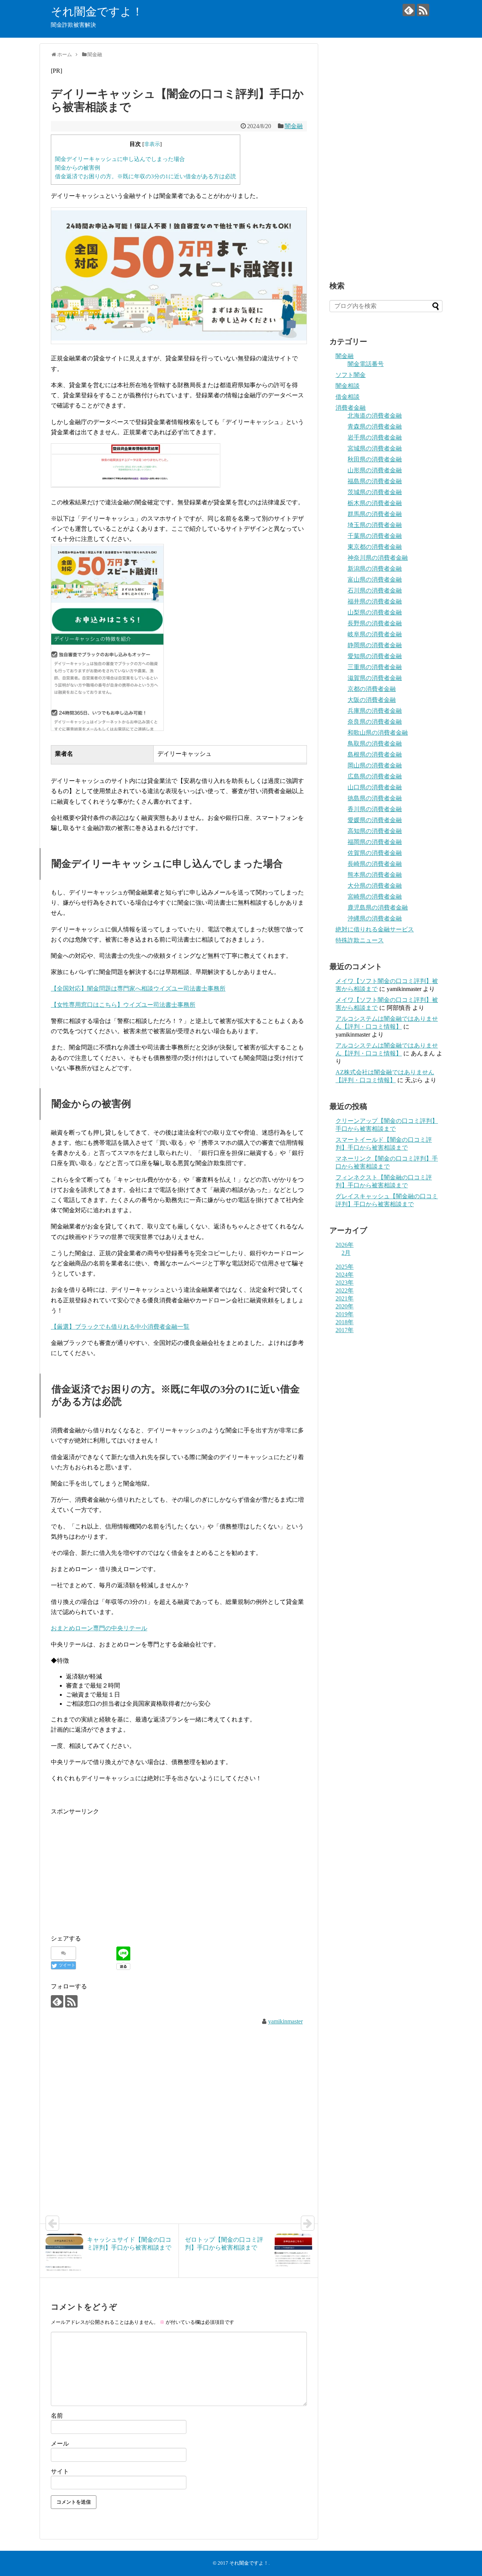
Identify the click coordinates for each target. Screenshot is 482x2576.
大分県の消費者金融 (375, 886)
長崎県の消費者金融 (375, 864)
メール (60, 2444)
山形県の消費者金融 (375, 470)
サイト (60, 2471)
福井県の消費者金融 (375, 601)
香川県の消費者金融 (375, 809)
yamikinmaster (285, 2021)
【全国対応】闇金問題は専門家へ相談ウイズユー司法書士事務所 (138, 989)
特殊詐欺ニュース (360, 940)
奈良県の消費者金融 (375, 722)
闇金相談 (348, 386)
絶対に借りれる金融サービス (375, 929)
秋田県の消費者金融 (375, 459)
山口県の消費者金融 (375, 787)
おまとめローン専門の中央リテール (99, 1628)
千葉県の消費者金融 (375, 536)
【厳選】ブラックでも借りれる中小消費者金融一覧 (120, 1327)
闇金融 (294, 126)
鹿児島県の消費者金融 (378, 907)
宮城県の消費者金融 (375, 448)
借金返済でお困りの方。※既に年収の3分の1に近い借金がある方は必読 (146, 176)
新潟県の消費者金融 (375, 569)
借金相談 (348, 397)
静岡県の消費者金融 (375, 645)
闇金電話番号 (366, 364)
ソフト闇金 (351, 375)
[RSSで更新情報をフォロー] (423, 10)
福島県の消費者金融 (375, 481)
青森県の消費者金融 (375, 427)
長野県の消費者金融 (375, 623)
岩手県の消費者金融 (375, 437)
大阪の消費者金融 (372, 700)
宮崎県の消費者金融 (375, 897)
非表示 (152, 144)
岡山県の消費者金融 (375, 765)
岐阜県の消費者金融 (375, 634)
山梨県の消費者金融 (375, 612)
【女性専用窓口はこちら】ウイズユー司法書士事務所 (123, 1005)
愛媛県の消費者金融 (375, 820)
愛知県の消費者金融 (375, 656)
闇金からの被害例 (78, 168)
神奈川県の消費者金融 (378, 558)
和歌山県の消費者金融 (378, 733)
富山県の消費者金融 (375, 580)
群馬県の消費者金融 (375, 514)
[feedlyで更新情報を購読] (409, 10)
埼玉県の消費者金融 (375, 525)
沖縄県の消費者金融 (375, 918)
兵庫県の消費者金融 (375, 711)
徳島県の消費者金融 (375, 798)
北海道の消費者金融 (375, 416)
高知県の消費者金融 (375, 831)
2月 (346, 1253)
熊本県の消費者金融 (375, 875)
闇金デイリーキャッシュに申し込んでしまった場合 (120, 159)
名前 (57, 2416)
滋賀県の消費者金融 (375, 678)
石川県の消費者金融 (375, 590)
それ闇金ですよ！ (97, 11)
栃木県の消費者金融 (375, 503)
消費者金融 (351, 408)
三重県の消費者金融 (375, 667)
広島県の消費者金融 (375, 776)
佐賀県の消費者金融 (375, 853)
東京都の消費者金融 (375, 547)
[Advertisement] (114, 1869)
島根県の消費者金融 (375, 754)
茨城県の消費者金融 (375, 492)
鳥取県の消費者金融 (375, 744)
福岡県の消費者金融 (375, 842)
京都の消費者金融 (372, 689)
